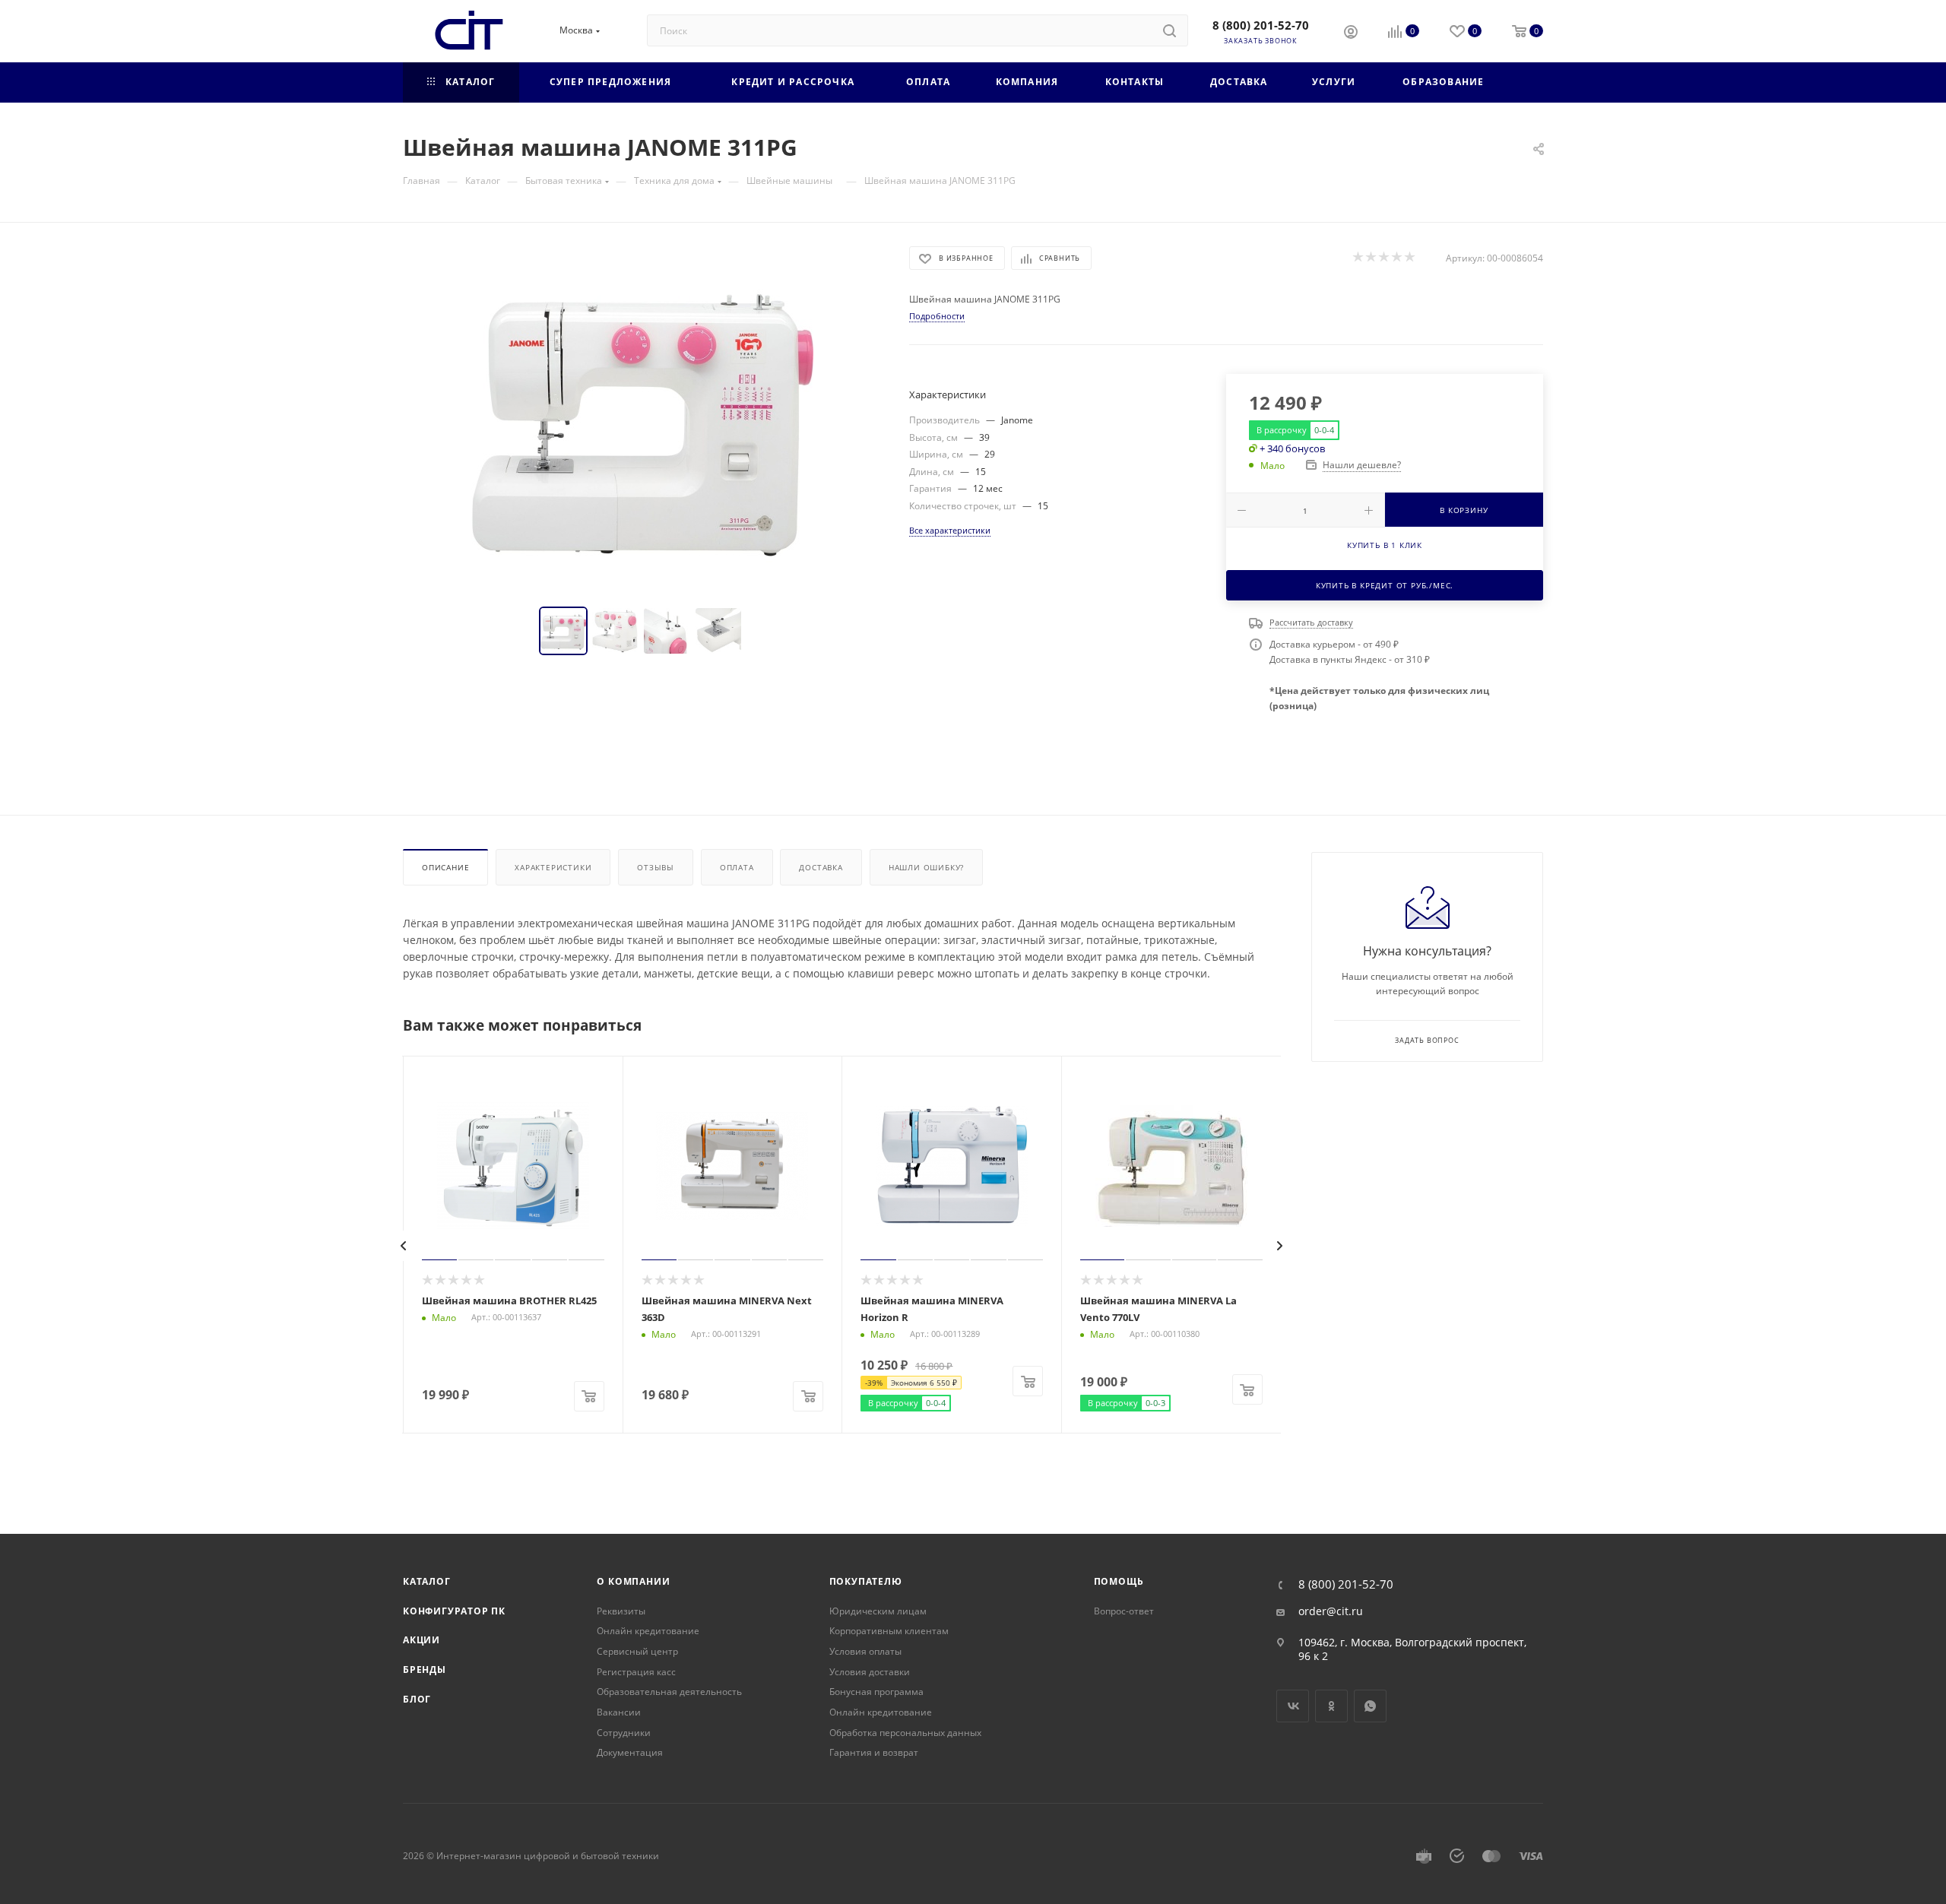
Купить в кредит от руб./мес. (1385, 585)
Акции (422, 1640)
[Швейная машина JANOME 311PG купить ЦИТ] (642, 417)
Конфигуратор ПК (454, 1611)
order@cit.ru (1331, 1611)
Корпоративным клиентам (889, 1631)
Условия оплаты (865, 1651)
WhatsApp (1370, 1706)
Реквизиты (621, 1611)
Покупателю (866, 1581)
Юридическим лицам (878, 1611)
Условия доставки (870, 1672)
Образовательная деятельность (669, 1692)
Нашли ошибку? (926, 867)
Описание (445, 867)
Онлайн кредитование (648, 1631)
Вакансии (619, 1712)
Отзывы (656, 867)
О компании (633, 1581)
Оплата (737, 867)
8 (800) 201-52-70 (1261, 25)
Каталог (427, 1581)
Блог (417, 1699)
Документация (630, 1752)
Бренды (425, 1670)
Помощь (1119, 1581)
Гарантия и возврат (874, 1752)
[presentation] (404, 1246)
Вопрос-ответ (1124, 1611)
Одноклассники (1331, 1706)
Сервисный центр (637, 1651)
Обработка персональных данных (905, 1733)
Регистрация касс (636, 1672)
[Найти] (1170, 30)
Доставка (821, 867)
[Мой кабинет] (1351, 33)
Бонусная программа (876, 1692)
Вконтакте (1293, 1706)
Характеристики (553, 867)
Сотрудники (624, 1733)
